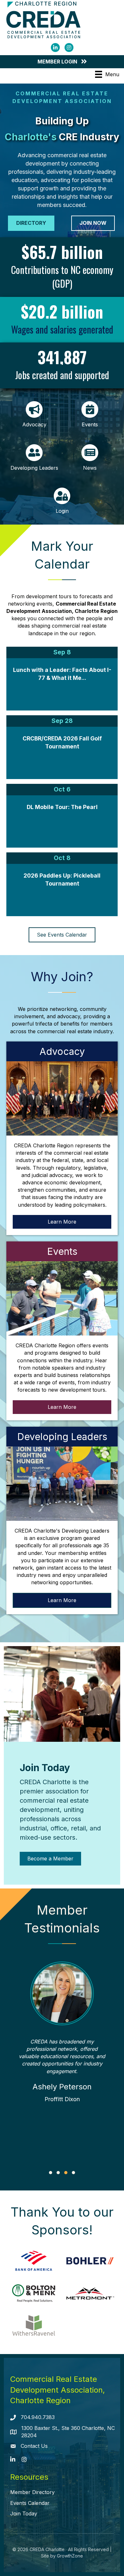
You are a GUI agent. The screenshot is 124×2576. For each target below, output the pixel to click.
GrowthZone (70, 2556)
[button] (51, 2173)
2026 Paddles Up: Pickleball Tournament (62, 880)
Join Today (24, 2513)
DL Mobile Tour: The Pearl (62, 807)
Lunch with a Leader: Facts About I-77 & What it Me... (62, 674)
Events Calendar (30, 2503)
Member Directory (32, 2492)
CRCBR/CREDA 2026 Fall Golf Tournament (62, 743)
